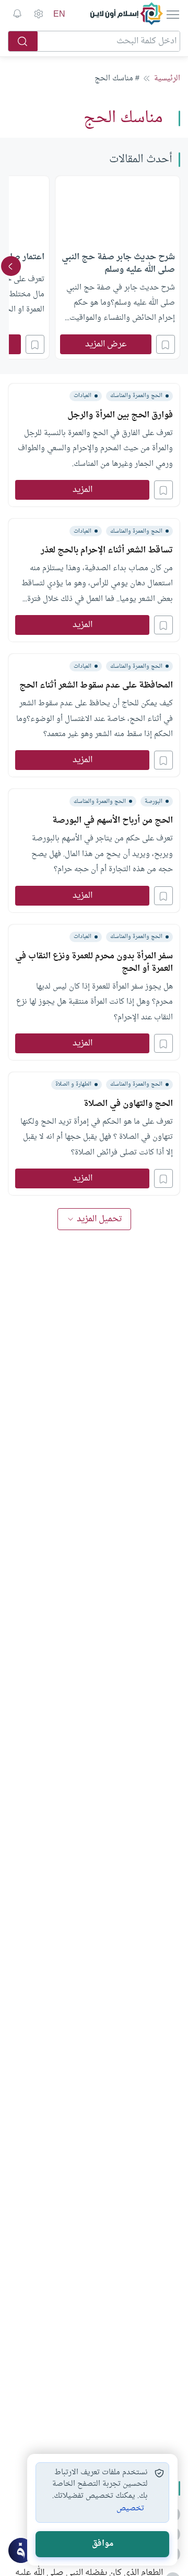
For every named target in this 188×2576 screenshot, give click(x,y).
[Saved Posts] (17, 14)
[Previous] (177, 266)
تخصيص (130, 2509)
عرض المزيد (106, 344)
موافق (103, 2544)
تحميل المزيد (99, 1219)
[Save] (166, 344)
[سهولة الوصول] (38, 14)
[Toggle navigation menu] (172, 14)
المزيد (83, 490)
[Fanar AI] (21, 2550)
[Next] (11, 266)
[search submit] (23, 41)
